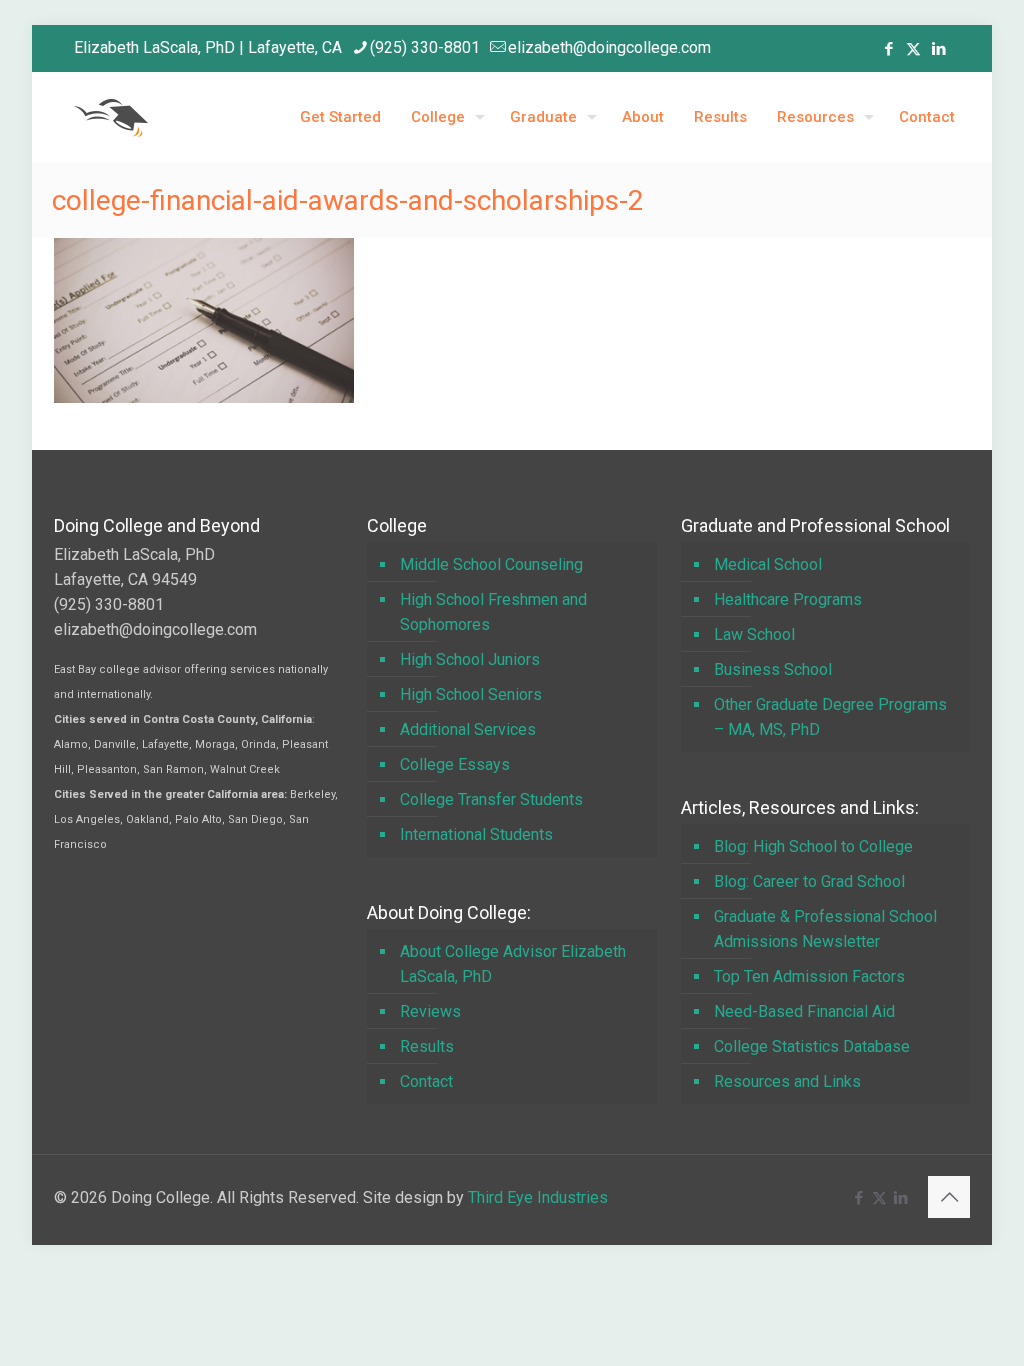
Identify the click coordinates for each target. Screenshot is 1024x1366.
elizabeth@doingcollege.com (609, 47)
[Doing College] (111, 117)
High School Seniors (471, 694)
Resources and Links (787, 1081)
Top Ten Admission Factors (809, 976)
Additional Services (468, 729)
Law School (754, 634)
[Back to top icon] (949, 1197)
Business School (773, 669)
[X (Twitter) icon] (913, 49)
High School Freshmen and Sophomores (493, 612)
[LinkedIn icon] (938, 49)
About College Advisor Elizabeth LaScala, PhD (513, 964)
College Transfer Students (491, 799)
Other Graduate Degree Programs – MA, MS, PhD (830, 717)
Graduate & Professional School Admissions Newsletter (825, 929)
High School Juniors (470, 659)
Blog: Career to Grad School (809, 881)
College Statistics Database (812, 1046)
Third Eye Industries (538, 1197)
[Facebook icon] (888, 49)
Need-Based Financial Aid (804, 1011)
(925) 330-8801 (425, 47)
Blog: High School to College (813, 846)
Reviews (430, 1011)
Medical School (768, 564)
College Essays (455, 764)
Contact (426, 1081)
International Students (476, 834)
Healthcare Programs (788, 599)
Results (427, 1046)
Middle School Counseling (491, 564)
